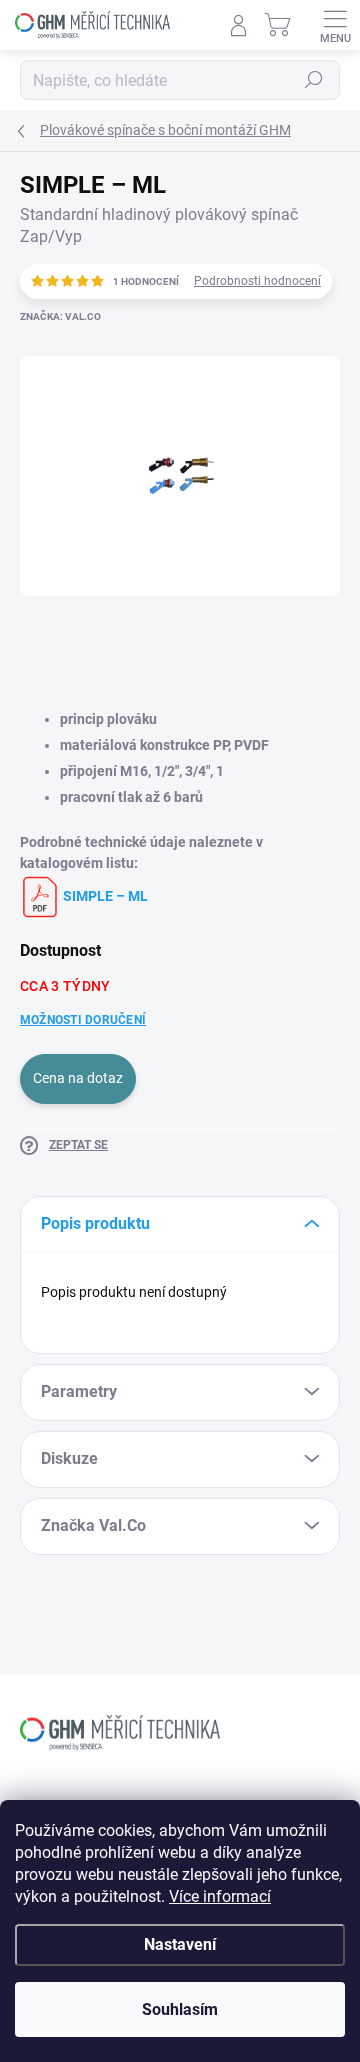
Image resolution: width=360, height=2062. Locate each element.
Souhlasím (180, 2009)
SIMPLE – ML (104, 896)
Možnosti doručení (83, 1020)
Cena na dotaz (78, 1078)
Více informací (220, 1896)
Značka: (60, 316)
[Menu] (335, 25)
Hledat (314, 80)
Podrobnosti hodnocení (257, 281)
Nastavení (180, 1944)
